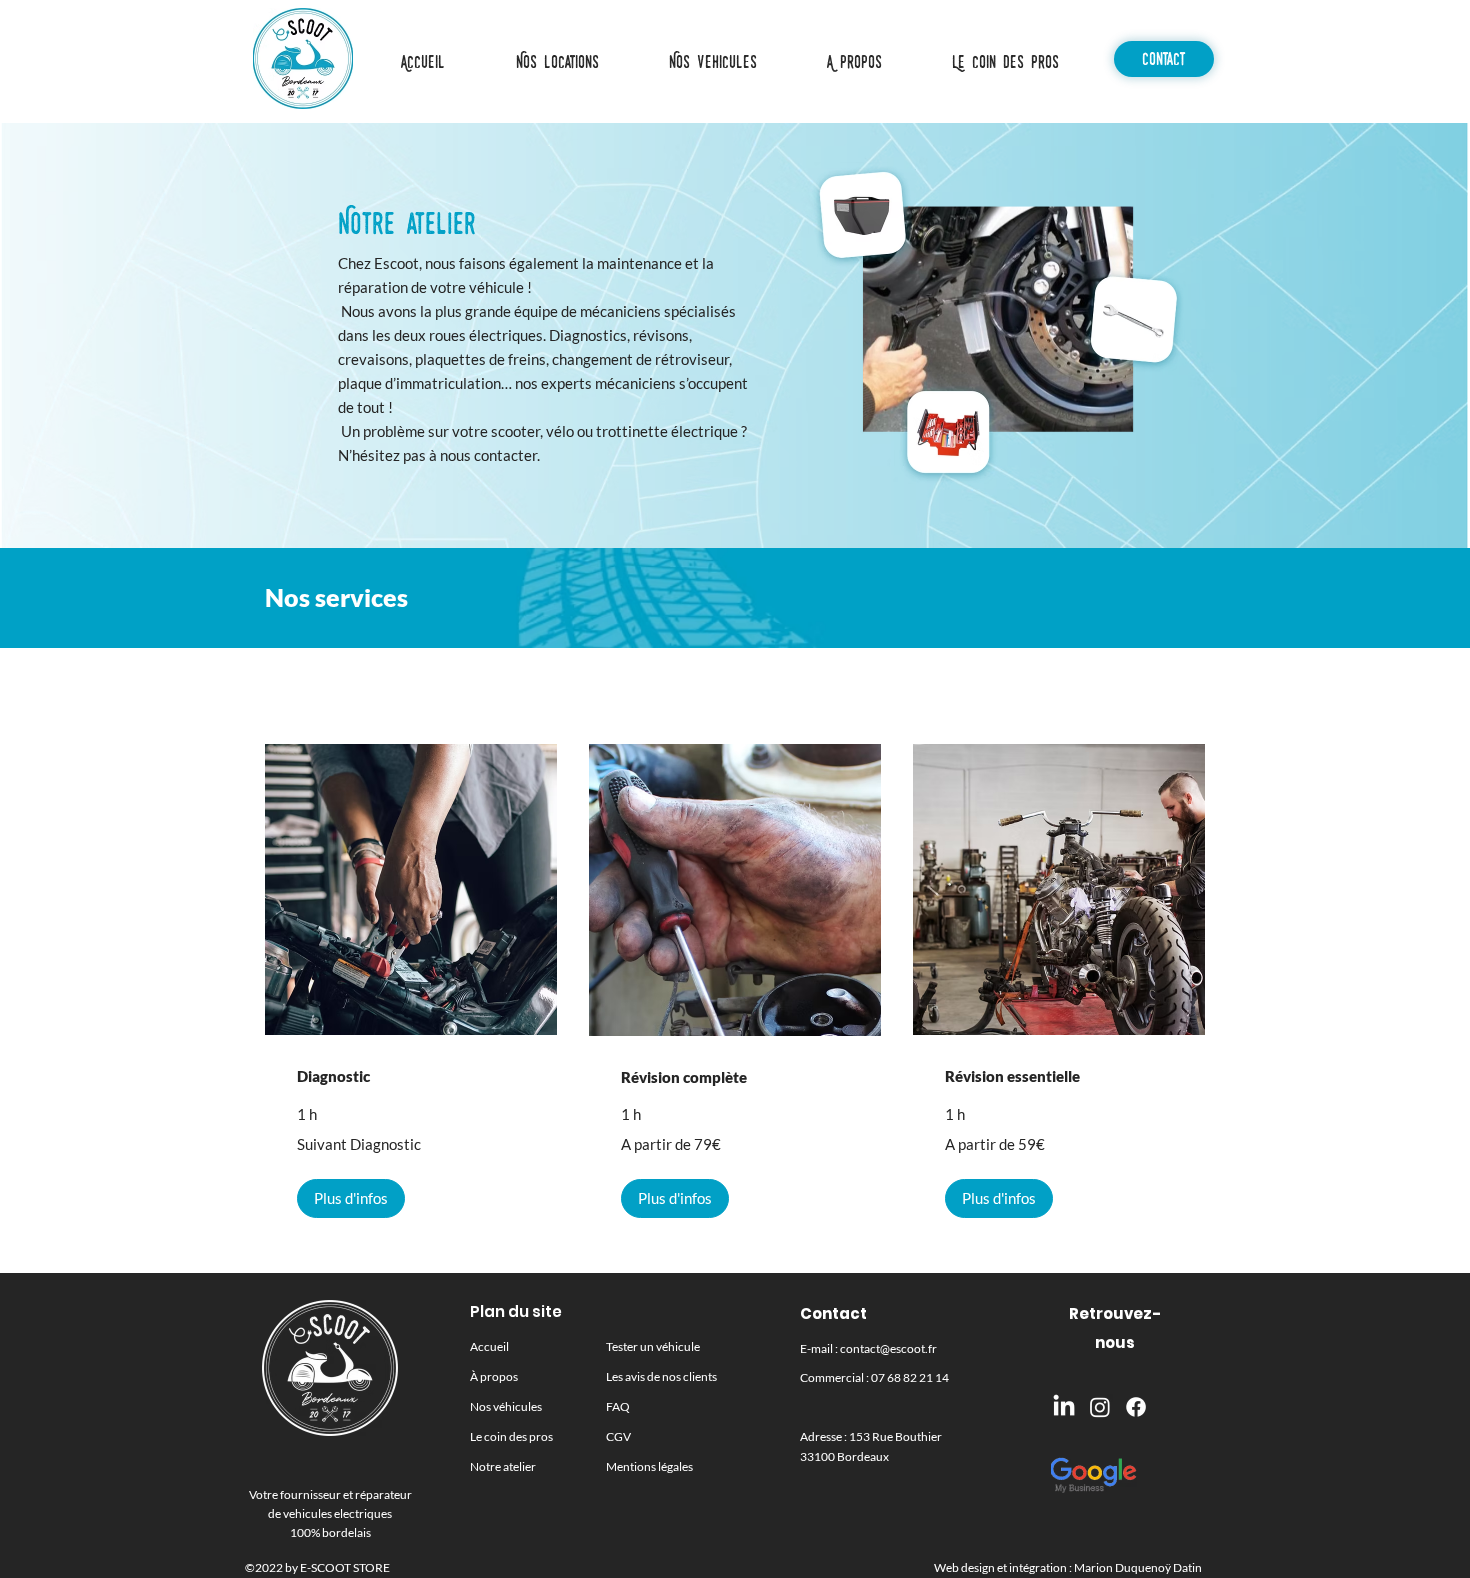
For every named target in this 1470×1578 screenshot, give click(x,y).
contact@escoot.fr (888, 1348)
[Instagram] (1100, 1407)
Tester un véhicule (653, 1346)
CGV (618, 1436)
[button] (712, 62)
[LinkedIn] (1064, 1407)
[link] (411, 1077)
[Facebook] (1136, 1407)
